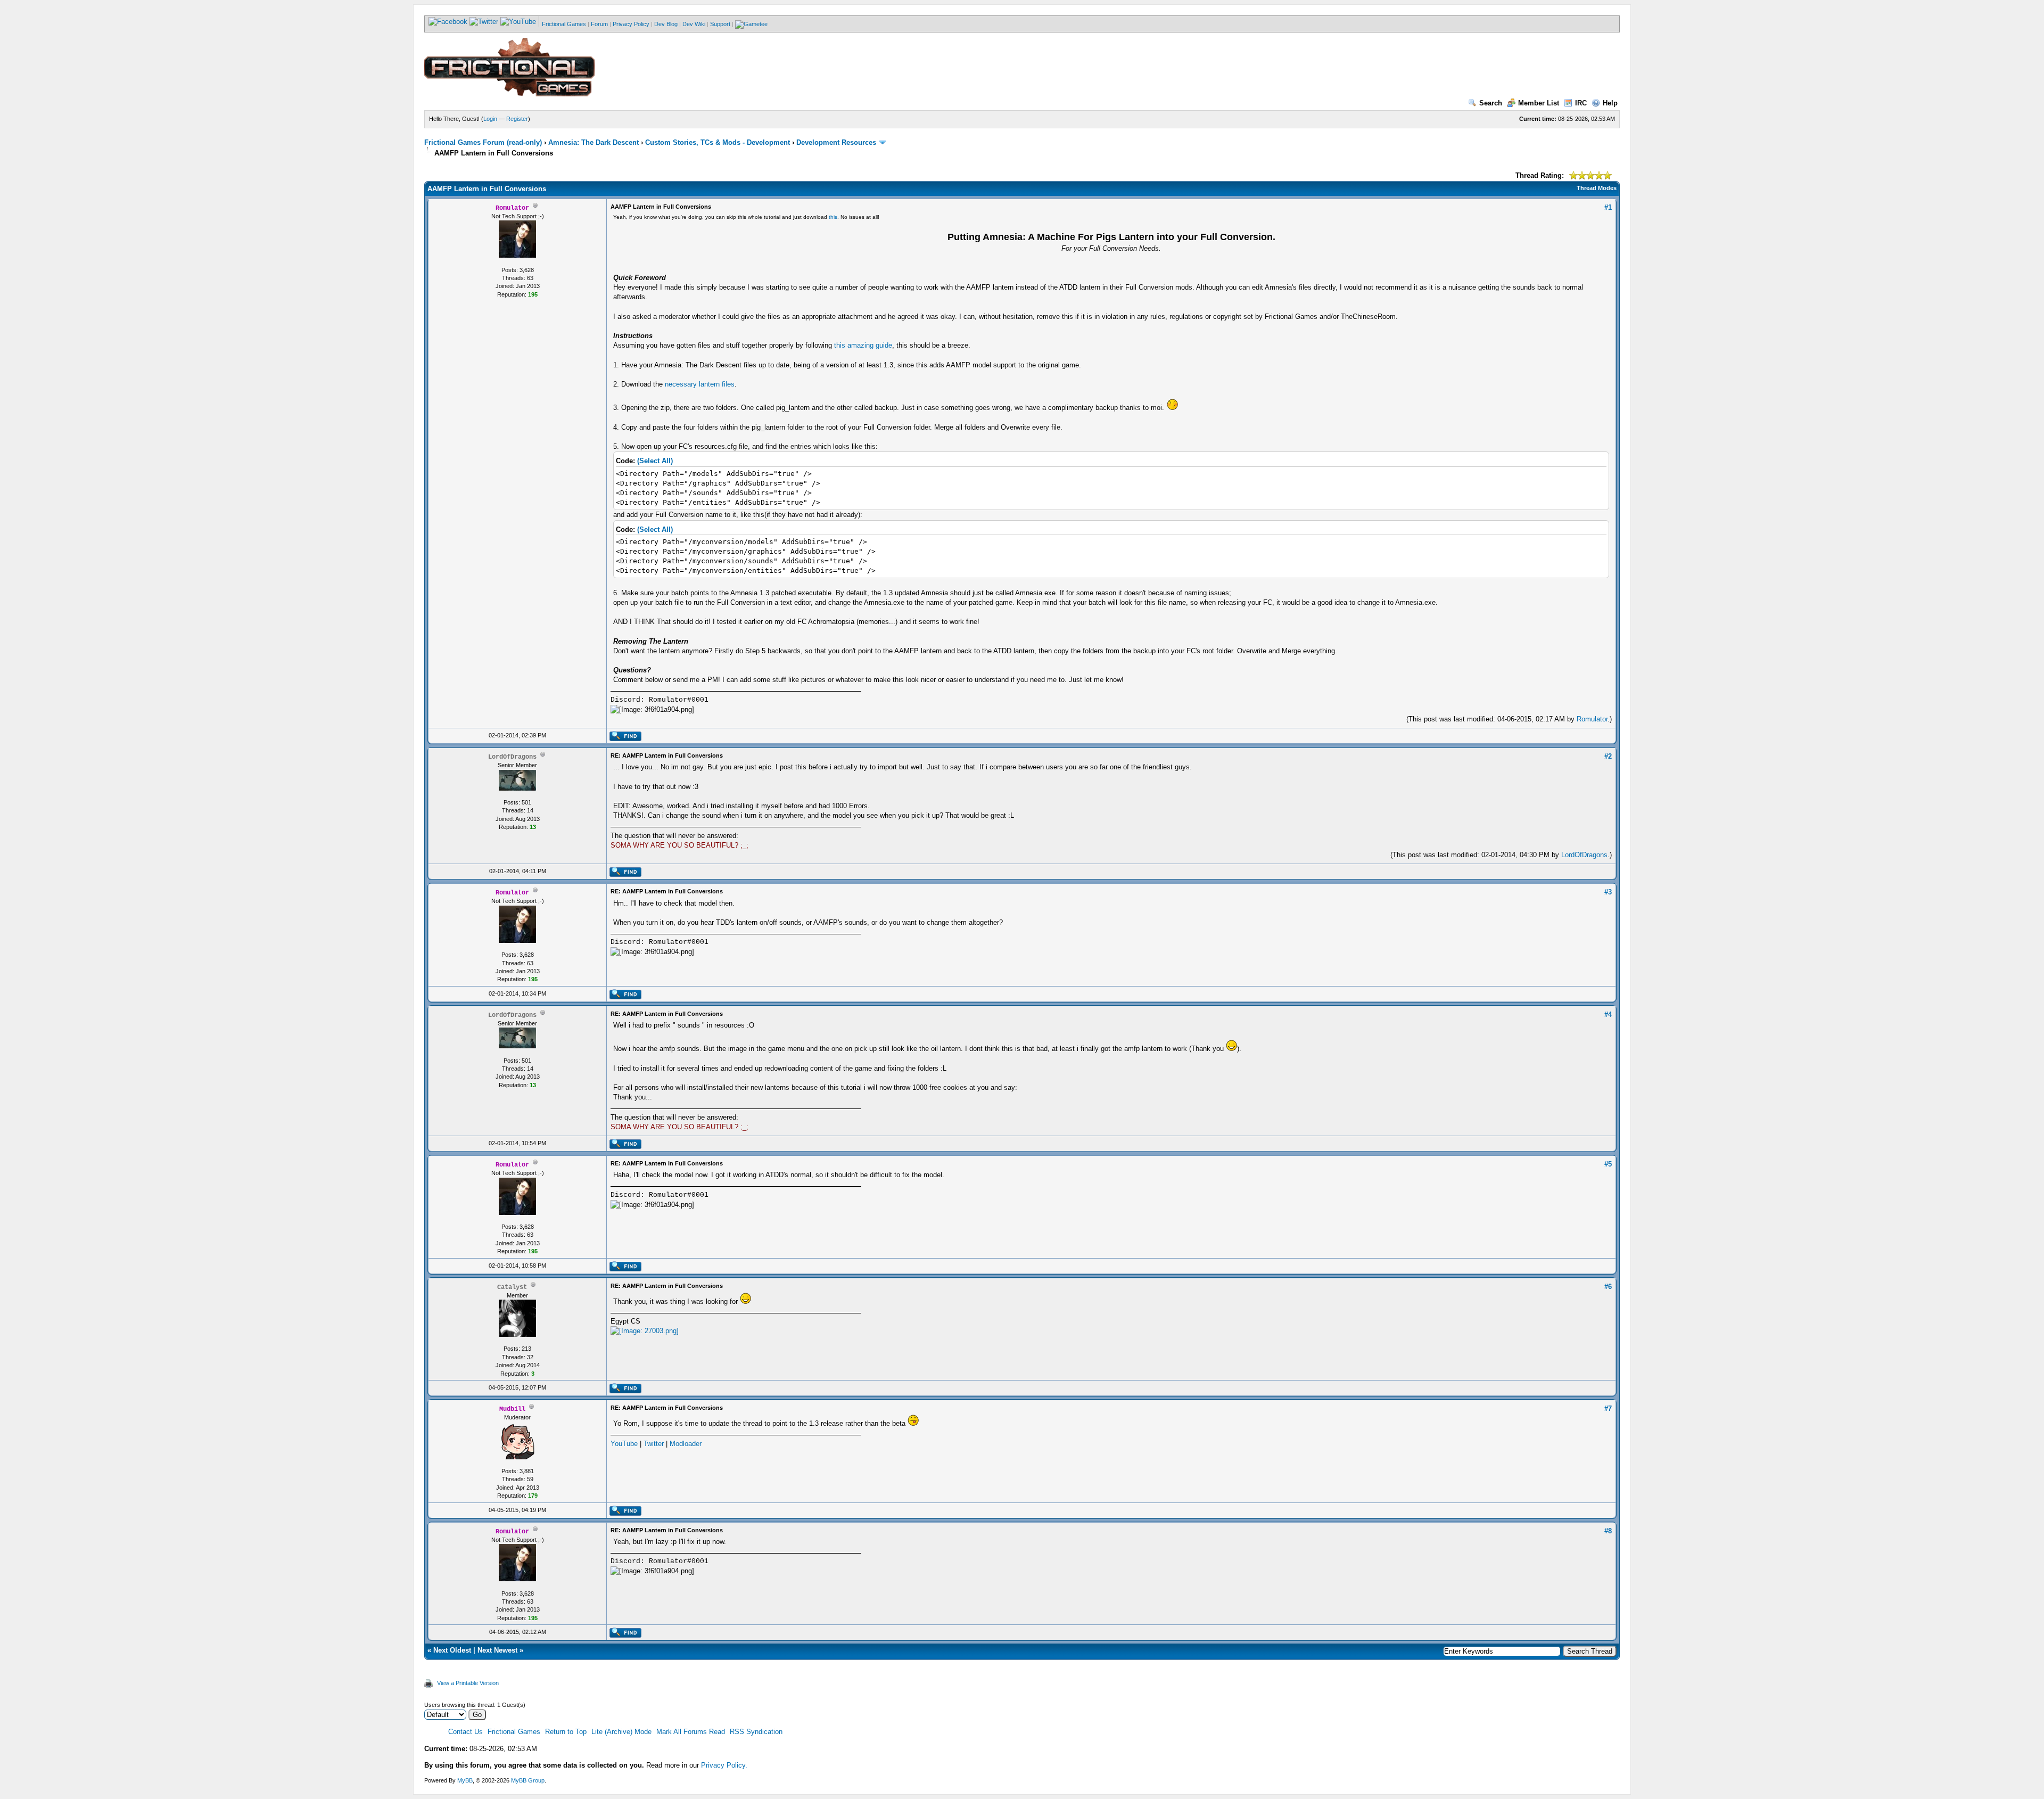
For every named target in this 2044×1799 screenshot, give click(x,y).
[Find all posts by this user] (625, 739)
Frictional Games (564, 24)
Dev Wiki (694, 24)
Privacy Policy (631, 24)
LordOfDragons (1584, 855)
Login (490, 119)
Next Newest (497, 1650)
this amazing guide (863, 345)
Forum (599, 24)
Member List (1539, 103)
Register (517, 119)
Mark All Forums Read (691, 1732)
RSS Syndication (756, 1732)
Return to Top (566, 1732)
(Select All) (655, 461)
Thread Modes (1597, 188)
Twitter (654, 1444)
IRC (1581, 103)
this (833, 217)
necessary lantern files (700, 384)
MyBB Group (528, 1780)
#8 (1608, 1531)
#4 (1608, 1014)
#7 (1608, 1408)
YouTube (624, 1444)
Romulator (1592, 719)
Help (1610, 103)
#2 (1608, 756)
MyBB (465, 1780)
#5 (1608, 1164)
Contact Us (465, 1732)
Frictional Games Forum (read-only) (483, 142)
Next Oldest (452, 1650)
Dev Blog (666, 24)
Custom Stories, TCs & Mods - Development (718, 142)
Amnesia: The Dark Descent (594, 142)
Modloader (686, 1444)
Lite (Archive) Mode (621, 1732)
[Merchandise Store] (751, 24)
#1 (1608, 207)
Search (1491, 103)
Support (720, 24)
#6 (1608, 1287)
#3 (1608, 892)
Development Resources (836, 142)
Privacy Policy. (724, 1765)
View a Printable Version (468, 1683)
